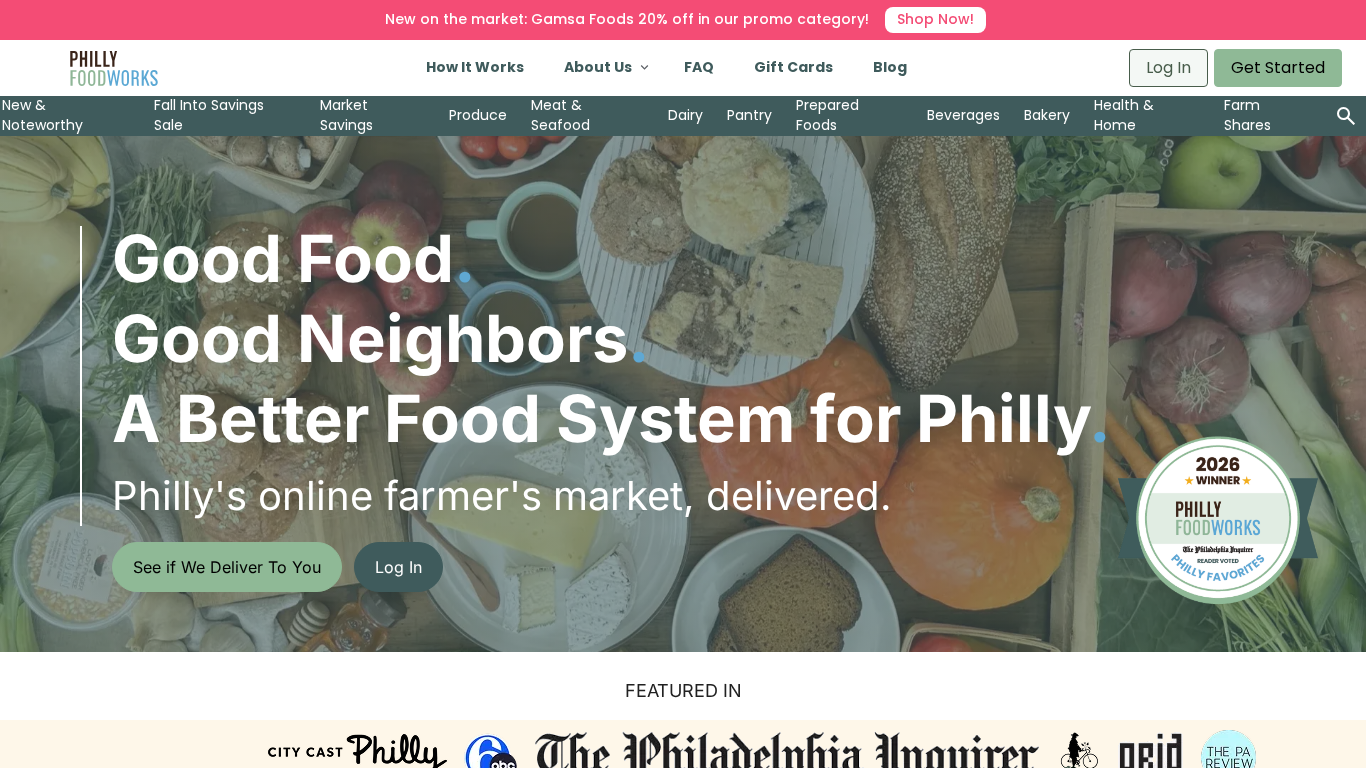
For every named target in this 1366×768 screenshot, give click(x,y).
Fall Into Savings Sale (209, 115)
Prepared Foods (827, 115)
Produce (478, 115)
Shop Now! (935, 19)
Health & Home (1124, 115)
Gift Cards (793, 67)
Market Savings (346, 115)
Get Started (1278, 67)
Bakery (1047, 115)
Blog (890, 67)
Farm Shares (1247, 115)
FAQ (699, 67)
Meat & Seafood (560, 115)
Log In (1168, 67)
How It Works (475, 67)
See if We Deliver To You (227, 567)
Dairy (685, 115)
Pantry (749, 115)
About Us (598, 67)
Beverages (963, 115)
